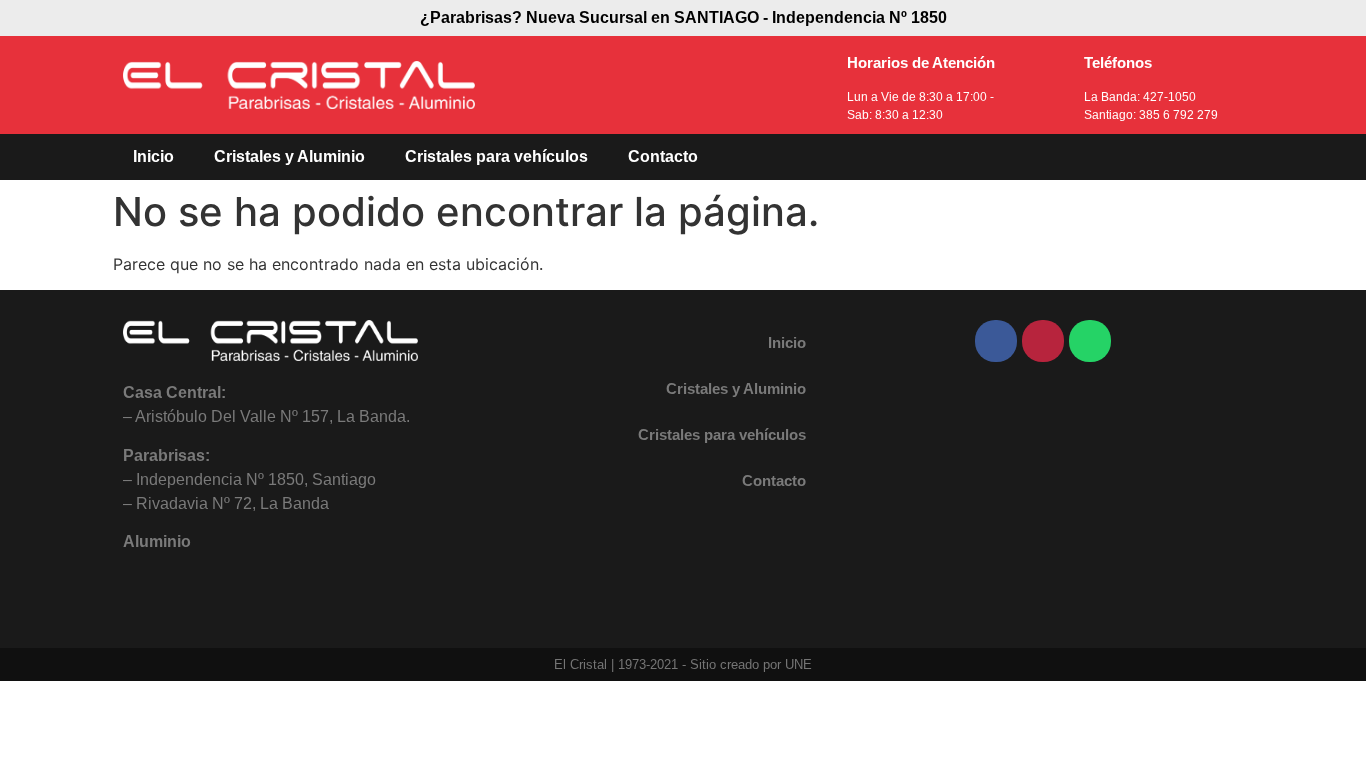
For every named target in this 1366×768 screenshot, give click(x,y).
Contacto (663, 156)
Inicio (153, 156)
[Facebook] (996, 341)
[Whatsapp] (1090, 341)
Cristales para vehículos (496, 156)
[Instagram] (1043, 341)
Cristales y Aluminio (289, 156)
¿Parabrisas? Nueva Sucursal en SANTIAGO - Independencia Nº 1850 (683, 17)
